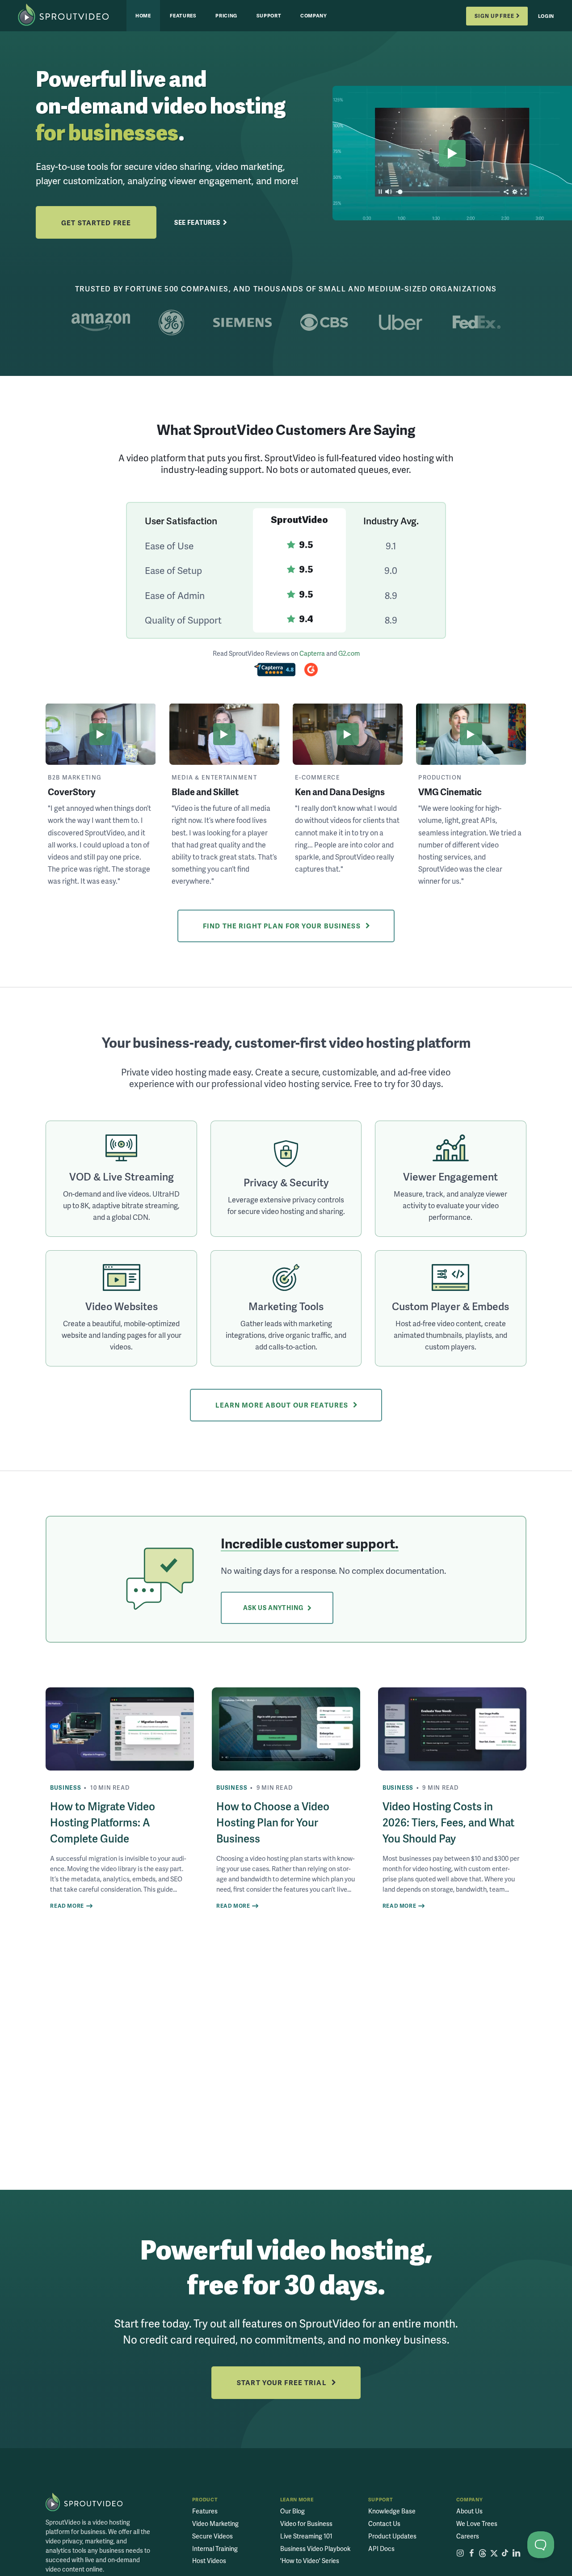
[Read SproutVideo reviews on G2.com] (311, 671)
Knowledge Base (392, 2511)
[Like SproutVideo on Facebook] (471, 2553)
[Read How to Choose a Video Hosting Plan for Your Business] (286, 1729)
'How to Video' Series (310, 2561)
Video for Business (306, 2523)
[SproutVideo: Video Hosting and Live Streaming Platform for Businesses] (72, 16)
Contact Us (384, 2523)
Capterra (312, 653)
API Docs (381, 2549)
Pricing (226, 15)
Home (143, 15)
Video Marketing (215, 2523)
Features (183, 15)
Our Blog (292, 2511)
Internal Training (215, 2549)
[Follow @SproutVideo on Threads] (483, 2553)
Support (269, 15)
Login (546, 16)
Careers (468, 2536)
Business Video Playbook (315, 2549)
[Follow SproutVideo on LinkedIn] (516, 2553)
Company (314, 15)
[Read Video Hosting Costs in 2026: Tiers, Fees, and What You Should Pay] (452, 1729)
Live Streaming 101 (306, 2536)
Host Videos (209, 2561)
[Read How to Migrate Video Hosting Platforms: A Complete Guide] (120, 1729)
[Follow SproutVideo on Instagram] (460, 2553)
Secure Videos (212, 2536)
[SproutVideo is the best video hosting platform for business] (84, 2502)
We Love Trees (477, 2523)
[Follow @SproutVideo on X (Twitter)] (494, 2553)
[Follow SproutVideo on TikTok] (505, 2553)
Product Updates (392, 2536)
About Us (469, 2511)
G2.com (349, 653)
